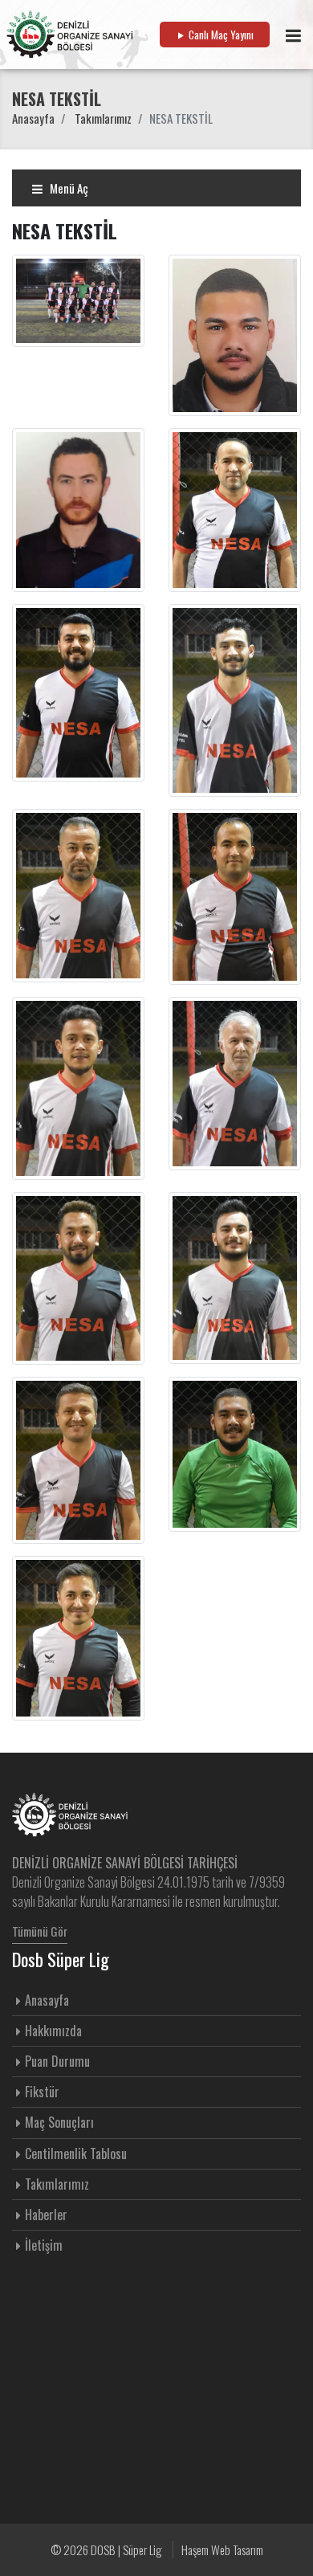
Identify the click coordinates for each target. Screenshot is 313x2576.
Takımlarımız (103, 118)
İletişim (44, 2245)
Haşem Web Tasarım (222, 2549)
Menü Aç (68, 188)
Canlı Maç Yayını (220, 35)
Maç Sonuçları (59, 2122)
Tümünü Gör (40, 1931)
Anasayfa (33, 118)
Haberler (46, 2215)
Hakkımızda (53, 2031)
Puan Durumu (57, 2061)
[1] (293, 35)
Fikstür (42, 2092)
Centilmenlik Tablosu (76, 2153)
